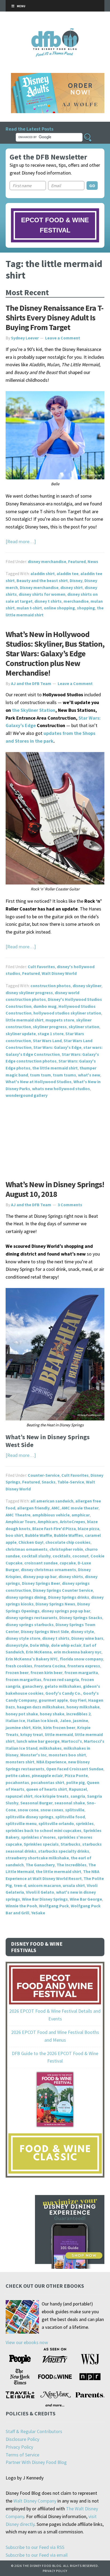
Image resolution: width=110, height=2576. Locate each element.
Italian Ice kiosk (42, 1720)
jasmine (80, 1720)
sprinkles (85, 1823)
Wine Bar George (86, 1899)
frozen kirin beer (46, 1672)
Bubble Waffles (68, 1535)
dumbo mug (45, 1006)
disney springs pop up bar (66, 1611)
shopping (86, 608)
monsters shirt (20, 1762)
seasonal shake (70, 1803)
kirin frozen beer (59, 1727)
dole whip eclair (66, 1645)
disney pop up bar (40, 1576)
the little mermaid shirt (55, 1068)
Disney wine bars (87, 1638)
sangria (78, 1796)
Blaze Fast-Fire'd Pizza (54, 1528)
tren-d (20, 1885)
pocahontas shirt (48, 1782)
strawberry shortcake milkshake (37, 1858)
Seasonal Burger (36, 1803)
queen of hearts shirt (47, 1789)
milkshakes (50, 1748)
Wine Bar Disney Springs (45, 1899)
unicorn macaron (44, 1885)
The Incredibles (72, 1865)
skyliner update (21, 1034)
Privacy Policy (19, 2447)
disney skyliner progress (29, 993)
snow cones (52, 1810)
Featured (77, 561)
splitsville (75, 1810)
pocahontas (17, 1782)
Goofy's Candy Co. (63, 1693)
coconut (80, 1556)
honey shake (52, 1714)
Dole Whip (40, 1645)
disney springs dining (26, 1597)
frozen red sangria (61, 1679)
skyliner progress (50, 1027)
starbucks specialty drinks (64, 1851)
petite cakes (18, 1775)
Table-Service (71, 1482)
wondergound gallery (27, 1095)
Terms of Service (22, 2455)
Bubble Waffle (39, 1535)
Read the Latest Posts (30, 129)
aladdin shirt (43, 573)
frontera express (84, 1666)
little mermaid (59, 1734)
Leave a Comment (63, 338)
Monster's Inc (34, 1755)
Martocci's (72, 1741)
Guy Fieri (78, 1700)
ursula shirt (74, 1885)
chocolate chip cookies (68, 1542)
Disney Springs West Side (45, 1631)
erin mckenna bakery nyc (78, 1652)
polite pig (76, 1782)
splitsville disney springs (30, 1817)
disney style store (23, 1638)
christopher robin (66, 1549)
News (93, 561)
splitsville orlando (56, 1823)
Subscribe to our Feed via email (37, 2555)
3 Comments (70, 1205)
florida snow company (81, 1659)
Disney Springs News (55, 1604)
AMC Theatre (18, 1515)
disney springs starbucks (30, 1624)
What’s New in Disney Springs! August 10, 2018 (55, 1189)
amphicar (81, 1515)
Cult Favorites (41, 967)
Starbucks (70, 1844)
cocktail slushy (36, 1556)
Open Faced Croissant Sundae (75, 1769)
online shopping (59, 608)
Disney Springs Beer (41, 1583)
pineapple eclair (47, 1775)
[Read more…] (21, 541)
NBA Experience (51, 1762)
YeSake (38, 1913)
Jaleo (65, 1720)
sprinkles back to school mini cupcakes (44, 1830)
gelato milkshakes (63, 1686)
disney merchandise (47, 561)
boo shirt (14, 1535)
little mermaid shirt (25, 1020)
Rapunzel (78, 1789)
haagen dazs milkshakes (41, 1707)
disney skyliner (87, 986)
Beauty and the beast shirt (42, 580)
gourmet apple (53, 1700)
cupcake (68, 1563)
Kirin (37, 1727)
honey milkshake (83, 1707)
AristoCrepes (72, 1522)
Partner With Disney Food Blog (36, 2462)
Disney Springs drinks (69, 1597)
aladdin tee (68, 573)
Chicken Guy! (31, 1542)
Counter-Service (44, 1475)
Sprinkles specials (41, 1844)
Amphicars (48, 1522)
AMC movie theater (80, 1508)
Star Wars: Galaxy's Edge (57, 1047)
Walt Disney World (59, 973)
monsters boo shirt (67, 1755)
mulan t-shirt (29, 608)
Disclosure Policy (22, 2439)
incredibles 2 (78, 1714)
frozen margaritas (23, 1679)
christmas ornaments (27, 1549)
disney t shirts (48, 601)
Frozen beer (17, 1672)
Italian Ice (15, 1720)
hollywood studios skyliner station (67, 1013)
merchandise (76, 601)
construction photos (51, 986)
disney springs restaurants (32, 1618)
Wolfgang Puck (54, 1906)
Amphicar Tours (21, 1522)
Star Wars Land (47, 1041)
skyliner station (84, 1027)
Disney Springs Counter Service (63, 1590)
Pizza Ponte (76, 1775)
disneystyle (17, 1645)
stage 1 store (51, 1034)
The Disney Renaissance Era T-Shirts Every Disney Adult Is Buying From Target (54, 317)
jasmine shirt (18, 1727)
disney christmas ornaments (48, 1570)
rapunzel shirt (19, 1796)
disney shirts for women (42, 594)
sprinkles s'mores (38, 1837)
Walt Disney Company (35, 2501)
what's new (89, 1075)
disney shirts (71, 1576)
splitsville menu (21, 1823)
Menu (21, 6)
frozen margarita (81, 1672)
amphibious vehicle (51, 1515)
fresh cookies (19, 1666)
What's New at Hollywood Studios (39, 1082)
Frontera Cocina (50, 1666)
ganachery (32, 1686)
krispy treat (32, 1734)
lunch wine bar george (38, 1741)
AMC (56, 1508)
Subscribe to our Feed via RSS (35, 2547)
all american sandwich (52, 1501)
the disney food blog (55, 32)
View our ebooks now (27, 2342)
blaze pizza (89, 1528)
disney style (82, 1631)
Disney (76, 580)
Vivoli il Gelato (40, 1892)
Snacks (49, 1482)
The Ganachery (40, 1865)
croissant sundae (41, 1563)
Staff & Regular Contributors (34, 2431)
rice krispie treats (52, 1796)
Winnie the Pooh (21, 1906)
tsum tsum (40, 1075)
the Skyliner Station (33, 710)
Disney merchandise (39, 587)
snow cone (28, 1810)
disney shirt (72, 587)
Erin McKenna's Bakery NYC (32, 1659)
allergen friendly (33, 1508)
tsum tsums (64, 1075)
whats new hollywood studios (61, 1089)
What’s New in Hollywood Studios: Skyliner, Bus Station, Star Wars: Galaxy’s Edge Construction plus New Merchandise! (55, 653)
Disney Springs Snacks (81, 1618)
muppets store (60, 1020)
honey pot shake (22, 1714)
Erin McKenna (39, 1652)
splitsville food (70, 1817)
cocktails (62, 1556)
